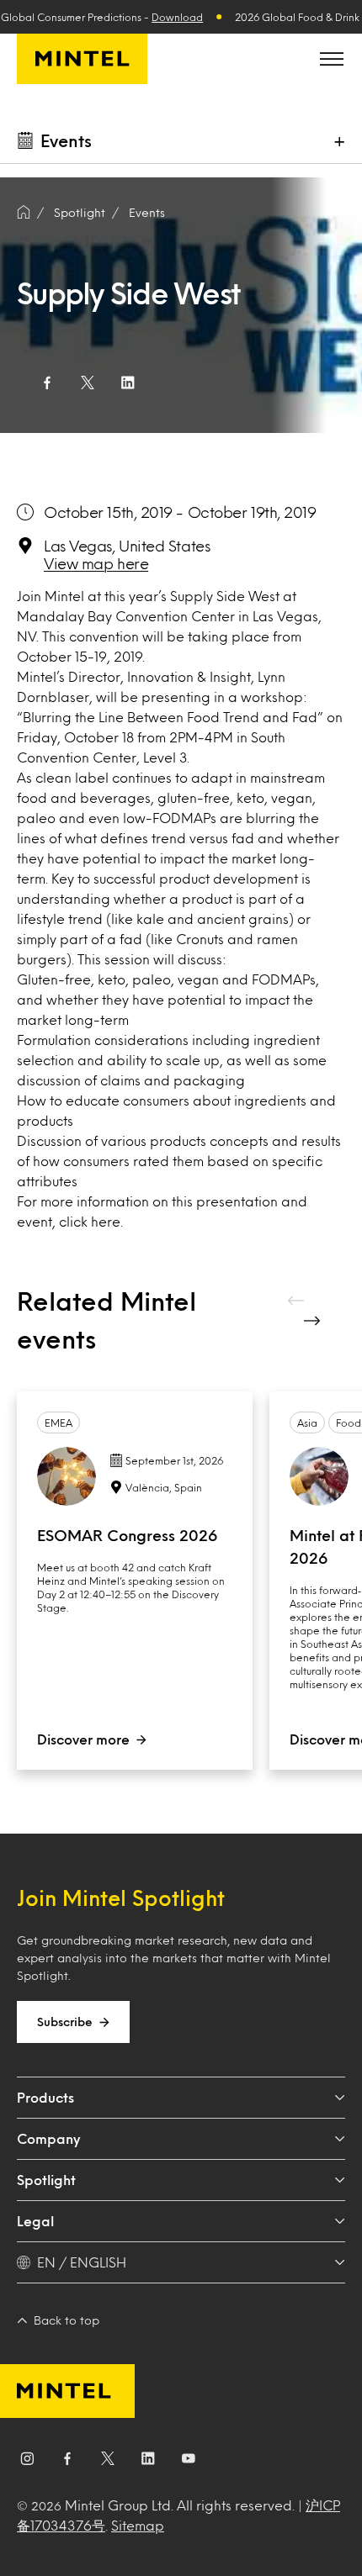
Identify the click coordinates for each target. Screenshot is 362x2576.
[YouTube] (189, 2462)
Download (177, 17)
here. (107, 1221)
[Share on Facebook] (47, 383)
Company (48, 2138)
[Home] (24, 213)
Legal (35, 2221)
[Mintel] (82, 59)
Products (45, 2097)
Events (147, 212)
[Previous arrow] (297, 1301)
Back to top (67, 2320)
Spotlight (46, 2180)
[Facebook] (67, 2462)
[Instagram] (27, 2462)
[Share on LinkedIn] (128, 383)
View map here (96, 563)
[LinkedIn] (148, 2462)
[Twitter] (108, 2462)
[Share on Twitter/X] (88, 383)
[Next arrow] (314, 1321)
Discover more (83, 1739)
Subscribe (65, 2022)
